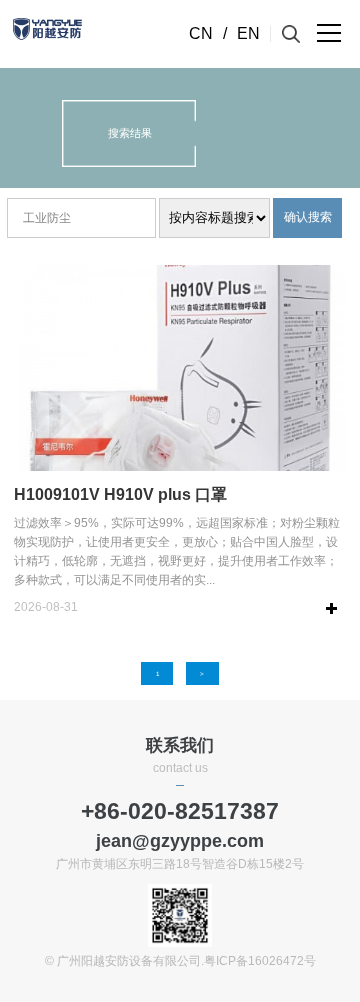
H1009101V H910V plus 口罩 (120, 494)
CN (201, 33)
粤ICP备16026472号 (260, 961)
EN (248, 33)
